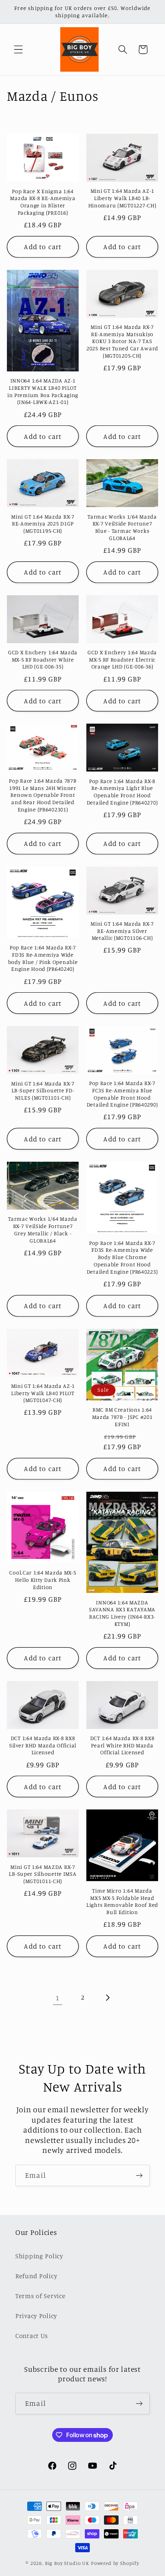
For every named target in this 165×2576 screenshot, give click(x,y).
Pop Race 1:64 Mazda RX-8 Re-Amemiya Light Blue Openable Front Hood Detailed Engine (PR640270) (122, 792)
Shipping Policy (39, 2256)
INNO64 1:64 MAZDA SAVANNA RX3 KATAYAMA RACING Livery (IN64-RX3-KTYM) (122, 1613)
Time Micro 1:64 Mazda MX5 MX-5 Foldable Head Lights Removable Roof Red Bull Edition (122, 1901)
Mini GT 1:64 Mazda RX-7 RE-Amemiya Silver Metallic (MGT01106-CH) (122, 931)
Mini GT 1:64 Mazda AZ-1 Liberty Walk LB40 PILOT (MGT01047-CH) (43, 1393)
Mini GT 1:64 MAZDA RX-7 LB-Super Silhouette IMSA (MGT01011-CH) (43, 1874)
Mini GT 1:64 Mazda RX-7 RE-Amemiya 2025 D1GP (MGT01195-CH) (43, 524)
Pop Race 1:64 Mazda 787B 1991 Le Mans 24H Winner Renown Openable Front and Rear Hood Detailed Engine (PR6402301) (43, 795)
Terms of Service (40, 2296)
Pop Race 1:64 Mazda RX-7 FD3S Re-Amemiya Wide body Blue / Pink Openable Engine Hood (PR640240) (43, 958)
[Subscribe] (139, 2175)
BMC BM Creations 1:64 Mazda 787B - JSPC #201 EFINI (122, 1417)
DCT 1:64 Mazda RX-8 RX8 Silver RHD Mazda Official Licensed (43, 1745)
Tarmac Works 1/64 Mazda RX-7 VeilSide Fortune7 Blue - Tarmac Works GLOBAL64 (122, 527)
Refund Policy (36, 2276)
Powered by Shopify (115, 2563)
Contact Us (32, 2336)
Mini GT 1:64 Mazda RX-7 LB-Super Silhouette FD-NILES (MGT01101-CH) (43, 1090)
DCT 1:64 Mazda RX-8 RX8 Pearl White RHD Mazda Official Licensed (122, 1745)
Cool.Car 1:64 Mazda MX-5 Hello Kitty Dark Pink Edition (43, 1579)
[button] (19, 50)
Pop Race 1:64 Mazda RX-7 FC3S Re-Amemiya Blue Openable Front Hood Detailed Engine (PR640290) (122, 1094)
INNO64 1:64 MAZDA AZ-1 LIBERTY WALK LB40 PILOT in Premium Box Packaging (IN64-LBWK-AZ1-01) (43, 391)
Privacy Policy (36, 2316)
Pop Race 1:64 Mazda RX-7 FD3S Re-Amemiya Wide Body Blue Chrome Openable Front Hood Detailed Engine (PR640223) (122, 1257)
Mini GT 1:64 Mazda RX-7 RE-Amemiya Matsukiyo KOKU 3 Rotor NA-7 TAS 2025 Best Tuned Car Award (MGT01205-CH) (122, 341)
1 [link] (58, 1998)
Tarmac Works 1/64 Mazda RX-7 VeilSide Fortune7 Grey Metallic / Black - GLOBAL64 (43, 1229)
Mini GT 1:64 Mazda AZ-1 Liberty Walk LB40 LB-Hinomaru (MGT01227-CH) (122, 198)
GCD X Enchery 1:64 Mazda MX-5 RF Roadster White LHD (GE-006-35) (43, 659)
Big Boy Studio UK (67, 2563)
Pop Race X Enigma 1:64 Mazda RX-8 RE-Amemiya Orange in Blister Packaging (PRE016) (43, 202)
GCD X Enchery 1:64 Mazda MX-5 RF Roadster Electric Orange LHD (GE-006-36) (122, 659)
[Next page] (107, 1998)
